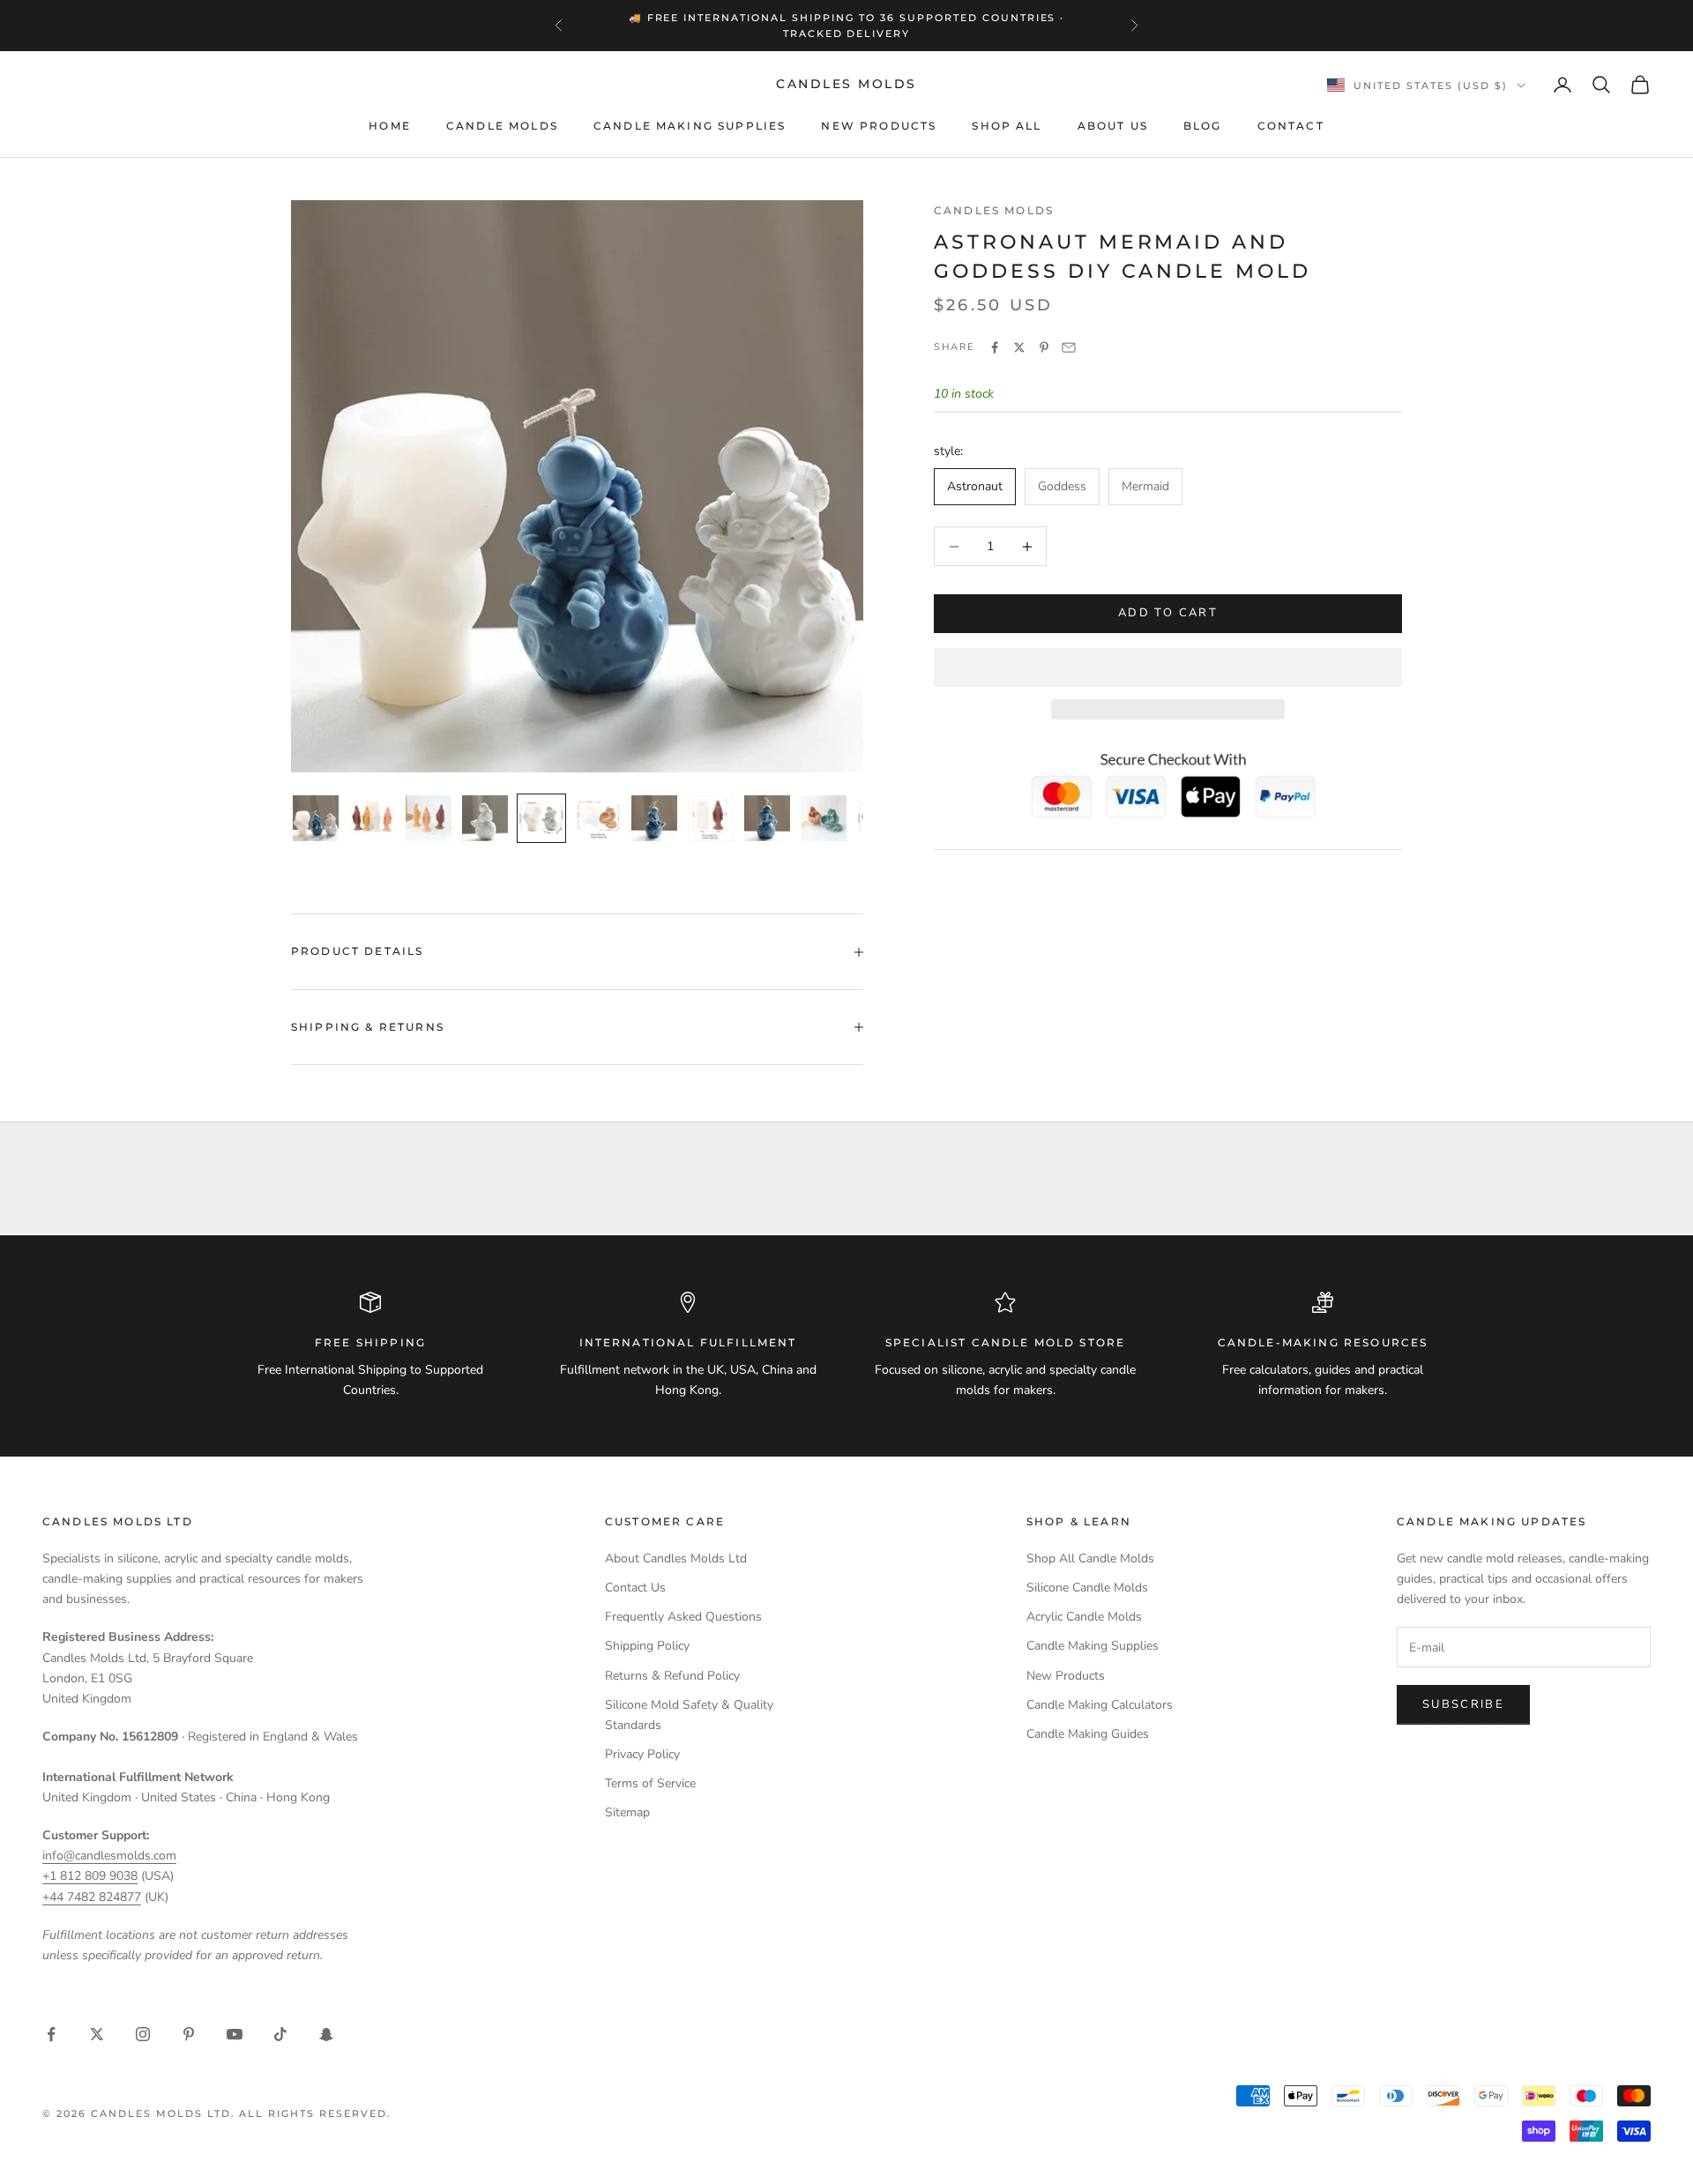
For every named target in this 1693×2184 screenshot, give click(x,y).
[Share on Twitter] (1019, 347)
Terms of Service (650, 1783)
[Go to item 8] (711, 818)
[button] (1168, 667)
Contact (1291, 126)
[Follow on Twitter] (97, 2034)
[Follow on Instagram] (143, 2034)
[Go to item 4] (485, 818)
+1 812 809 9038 (90, 1876)
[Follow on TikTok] (280, 2034)
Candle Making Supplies (690, 126)
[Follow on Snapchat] (326, 2034)
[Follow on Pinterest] (189, 2034)
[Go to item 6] (598, 818)
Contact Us (635, 1588)
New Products (879, 126)
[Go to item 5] (541, 818)
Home (390, 126)
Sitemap (627, 1812)
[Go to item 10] (824, 818)
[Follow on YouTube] (235, 2034)
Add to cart (1168, 614)
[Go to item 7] (654, 818)
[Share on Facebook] (995, 347)
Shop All (1007, 126)
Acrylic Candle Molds (1084, 1617)
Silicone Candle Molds (1087, 1588)
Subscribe (1463, 1704)
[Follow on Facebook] (51, 2034)
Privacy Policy (642, 1754)
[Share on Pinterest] (1044, 347)
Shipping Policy (647, 1646)
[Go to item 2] (372, 818)
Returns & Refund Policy (672, 1676)
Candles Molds (994, 210)
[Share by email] (1069, 347)
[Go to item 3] (429, 818)
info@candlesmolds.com (109, 1856)
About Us (1113, 126)
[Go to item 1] (316, 818)
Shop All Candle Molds (1090, 1558)
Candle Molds (502, 126)
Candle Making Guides (1088, 1734)
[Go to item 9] (767, 818)
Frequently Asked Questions (683, 1617)
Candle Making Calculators (1100, 1705)
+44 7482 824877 (92, 1897)
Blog (1203, 126)
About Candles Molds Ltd (676, 1558)
